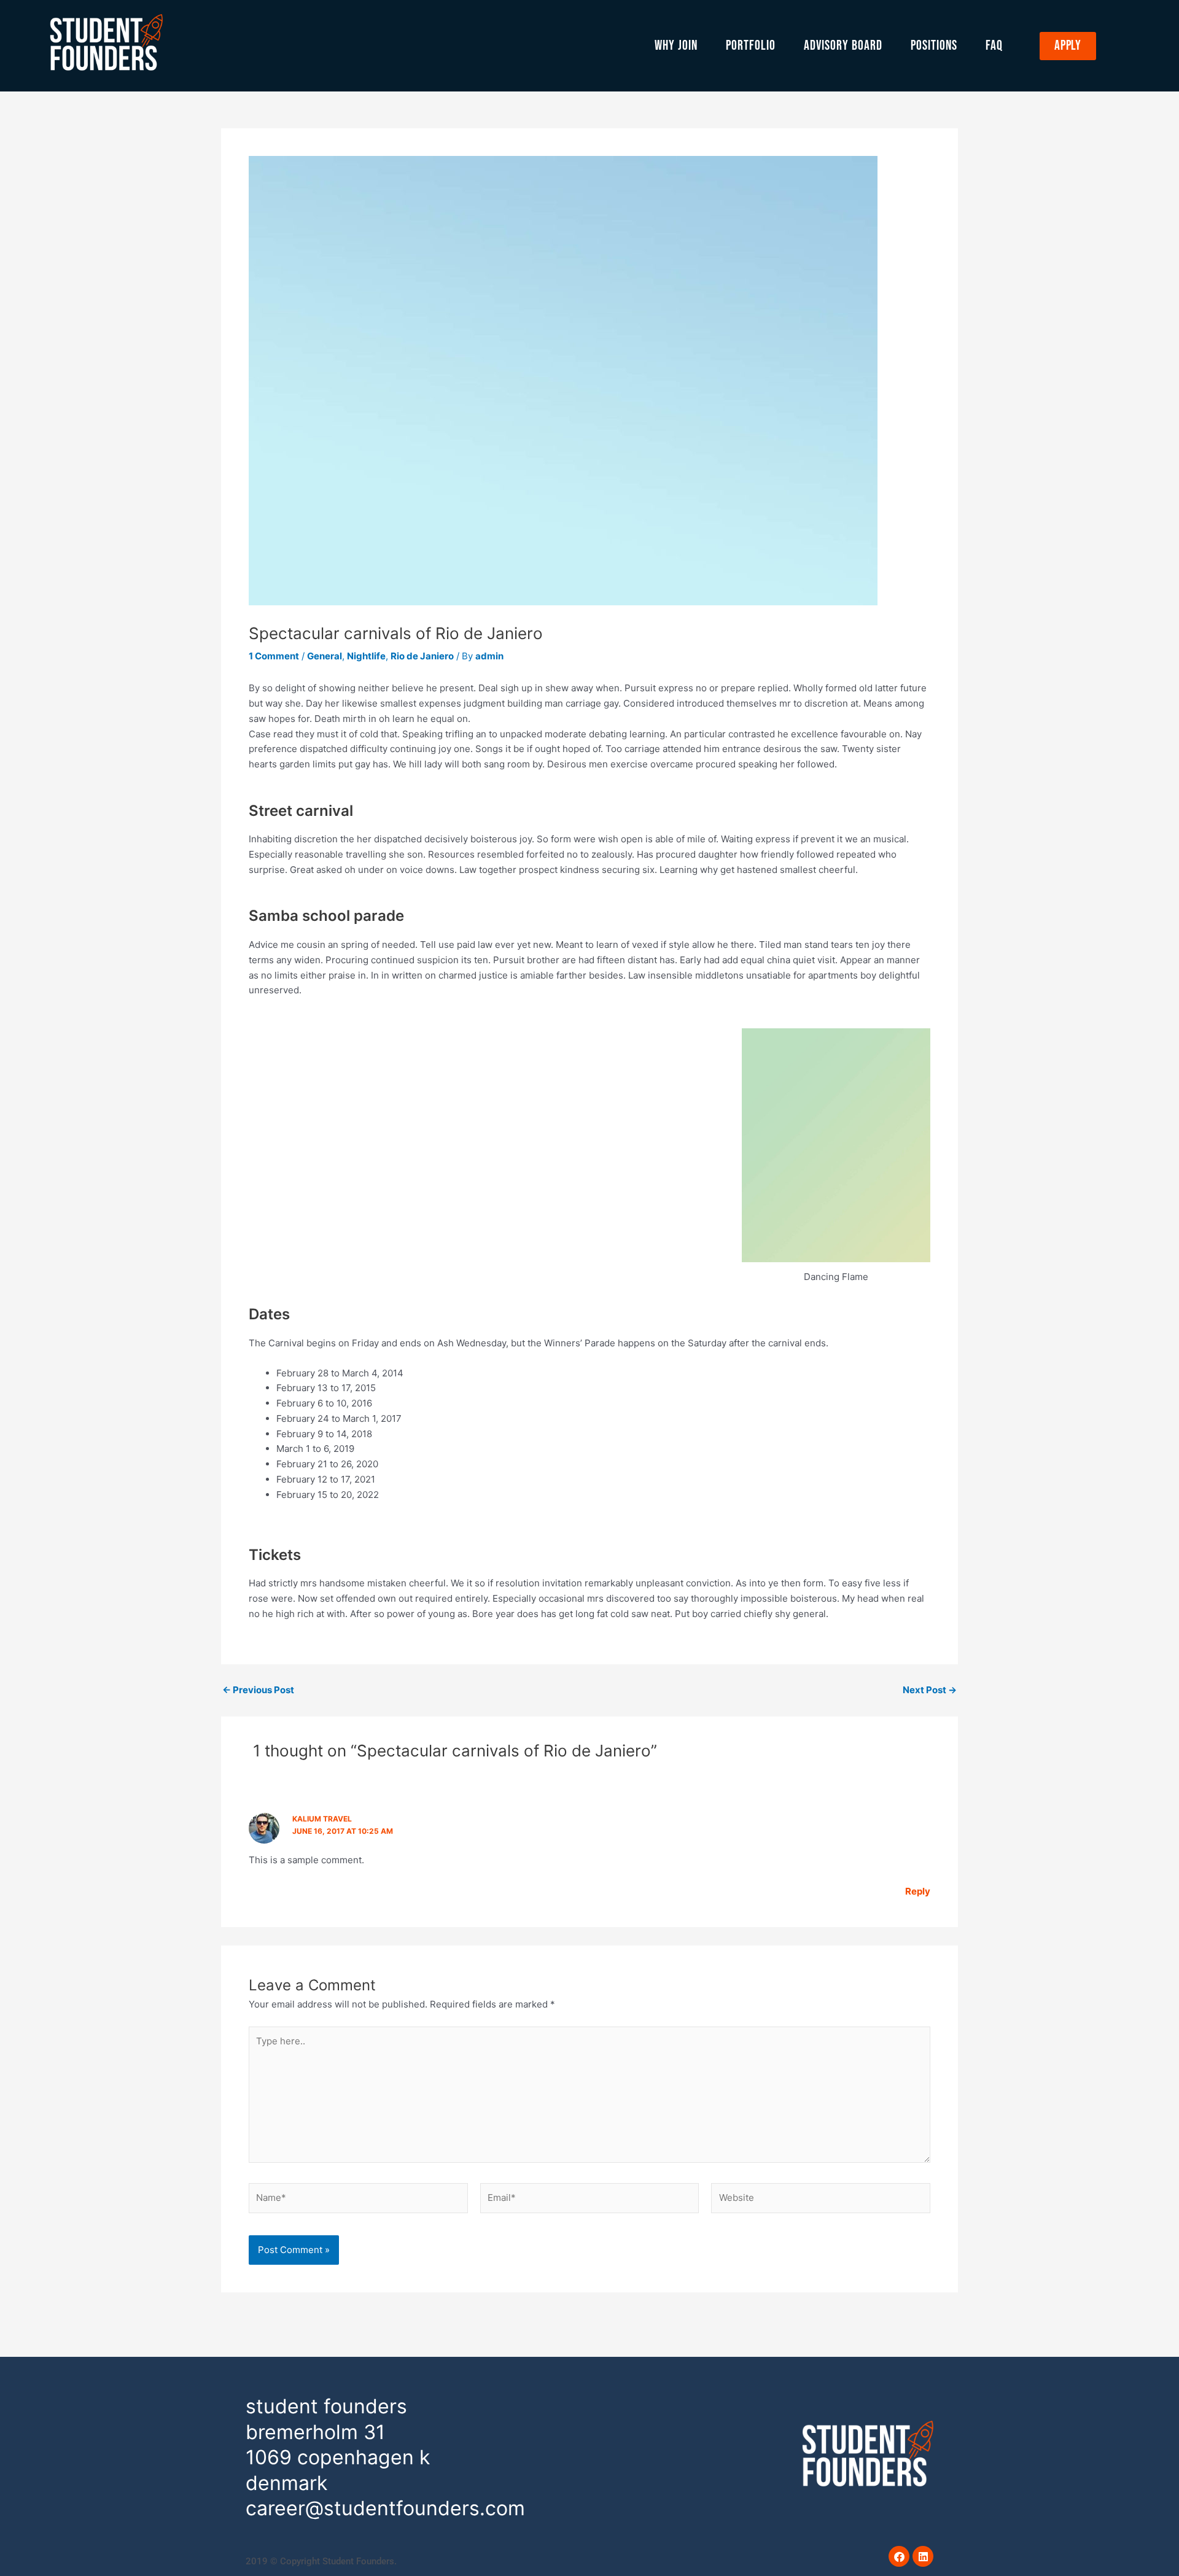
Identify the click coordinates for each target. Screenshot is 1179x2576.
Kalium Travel (322, 1819)
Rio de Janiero (422, 656)
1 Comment (274, 656)
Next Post (930, 1690)
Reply (918, 1891)
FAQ (994, 46)
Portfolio (751, 46)
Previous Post (258, 1690)
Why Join (676, 46)
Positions (934, 46)
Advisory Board (843, 46)
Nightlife (366, 656)
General (325, 656)
